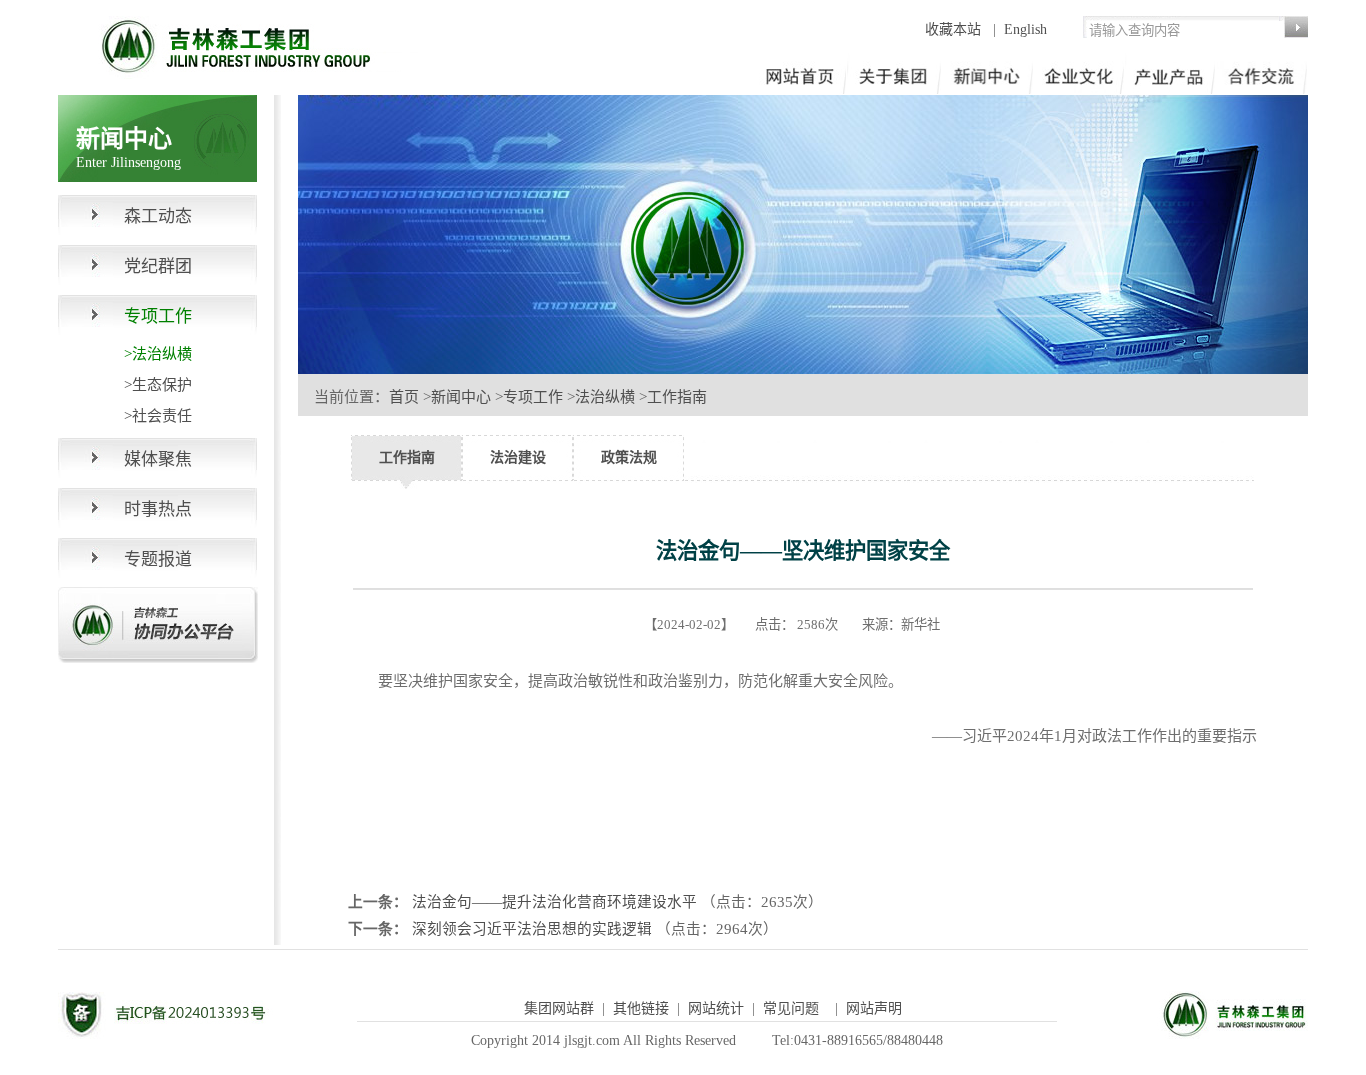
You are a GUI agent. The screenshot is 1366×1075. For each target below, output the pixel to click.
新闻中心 (461, 397)
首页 (404, 397)
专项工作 (533, 397)
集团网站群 (559, 1008)
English (1025, 29)
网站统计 (716, 1008)
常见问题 (791, 1008)
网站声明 (874, 1008)
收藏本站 (955, 29)
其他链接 (641, 1008)
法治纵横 (605, 397)
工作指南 (677, 397)
